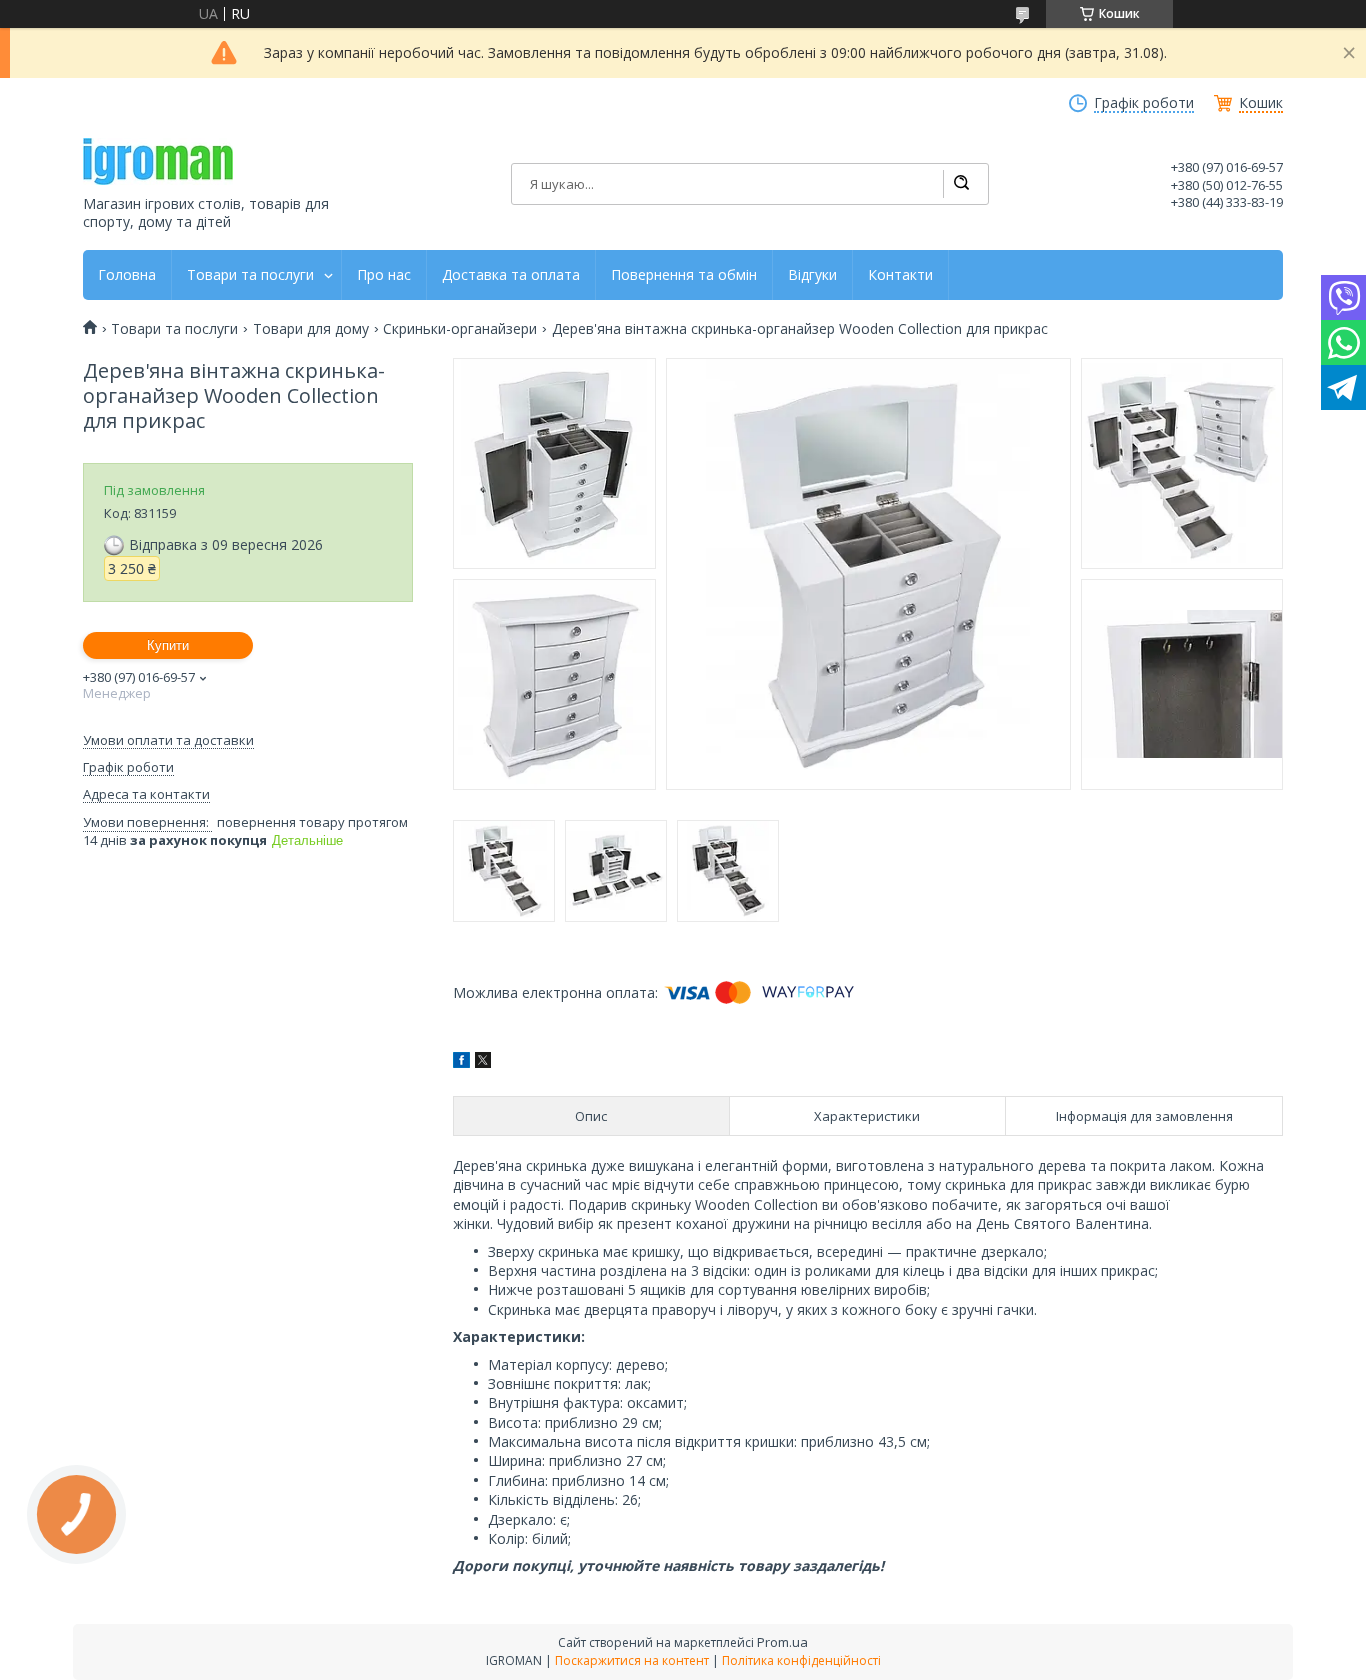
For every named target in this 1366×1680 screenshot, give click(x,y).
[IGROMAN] (158, 161)
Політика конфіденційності (801, 1660)
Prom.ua (782, 1642)
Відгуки (812, 275)
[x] (483, 1062)
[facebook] (461, 1062)
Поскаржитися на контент (632, 1660)
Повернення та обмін (684, 275)
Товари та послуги (250, 275)
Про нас (384, 275)
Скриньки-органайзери (460, 329)
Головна (127, 275)
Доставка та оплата (511, 275)
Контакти (900, 275)
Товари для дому (311, 329)
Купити (168, 645)
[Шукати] (961, 184)
